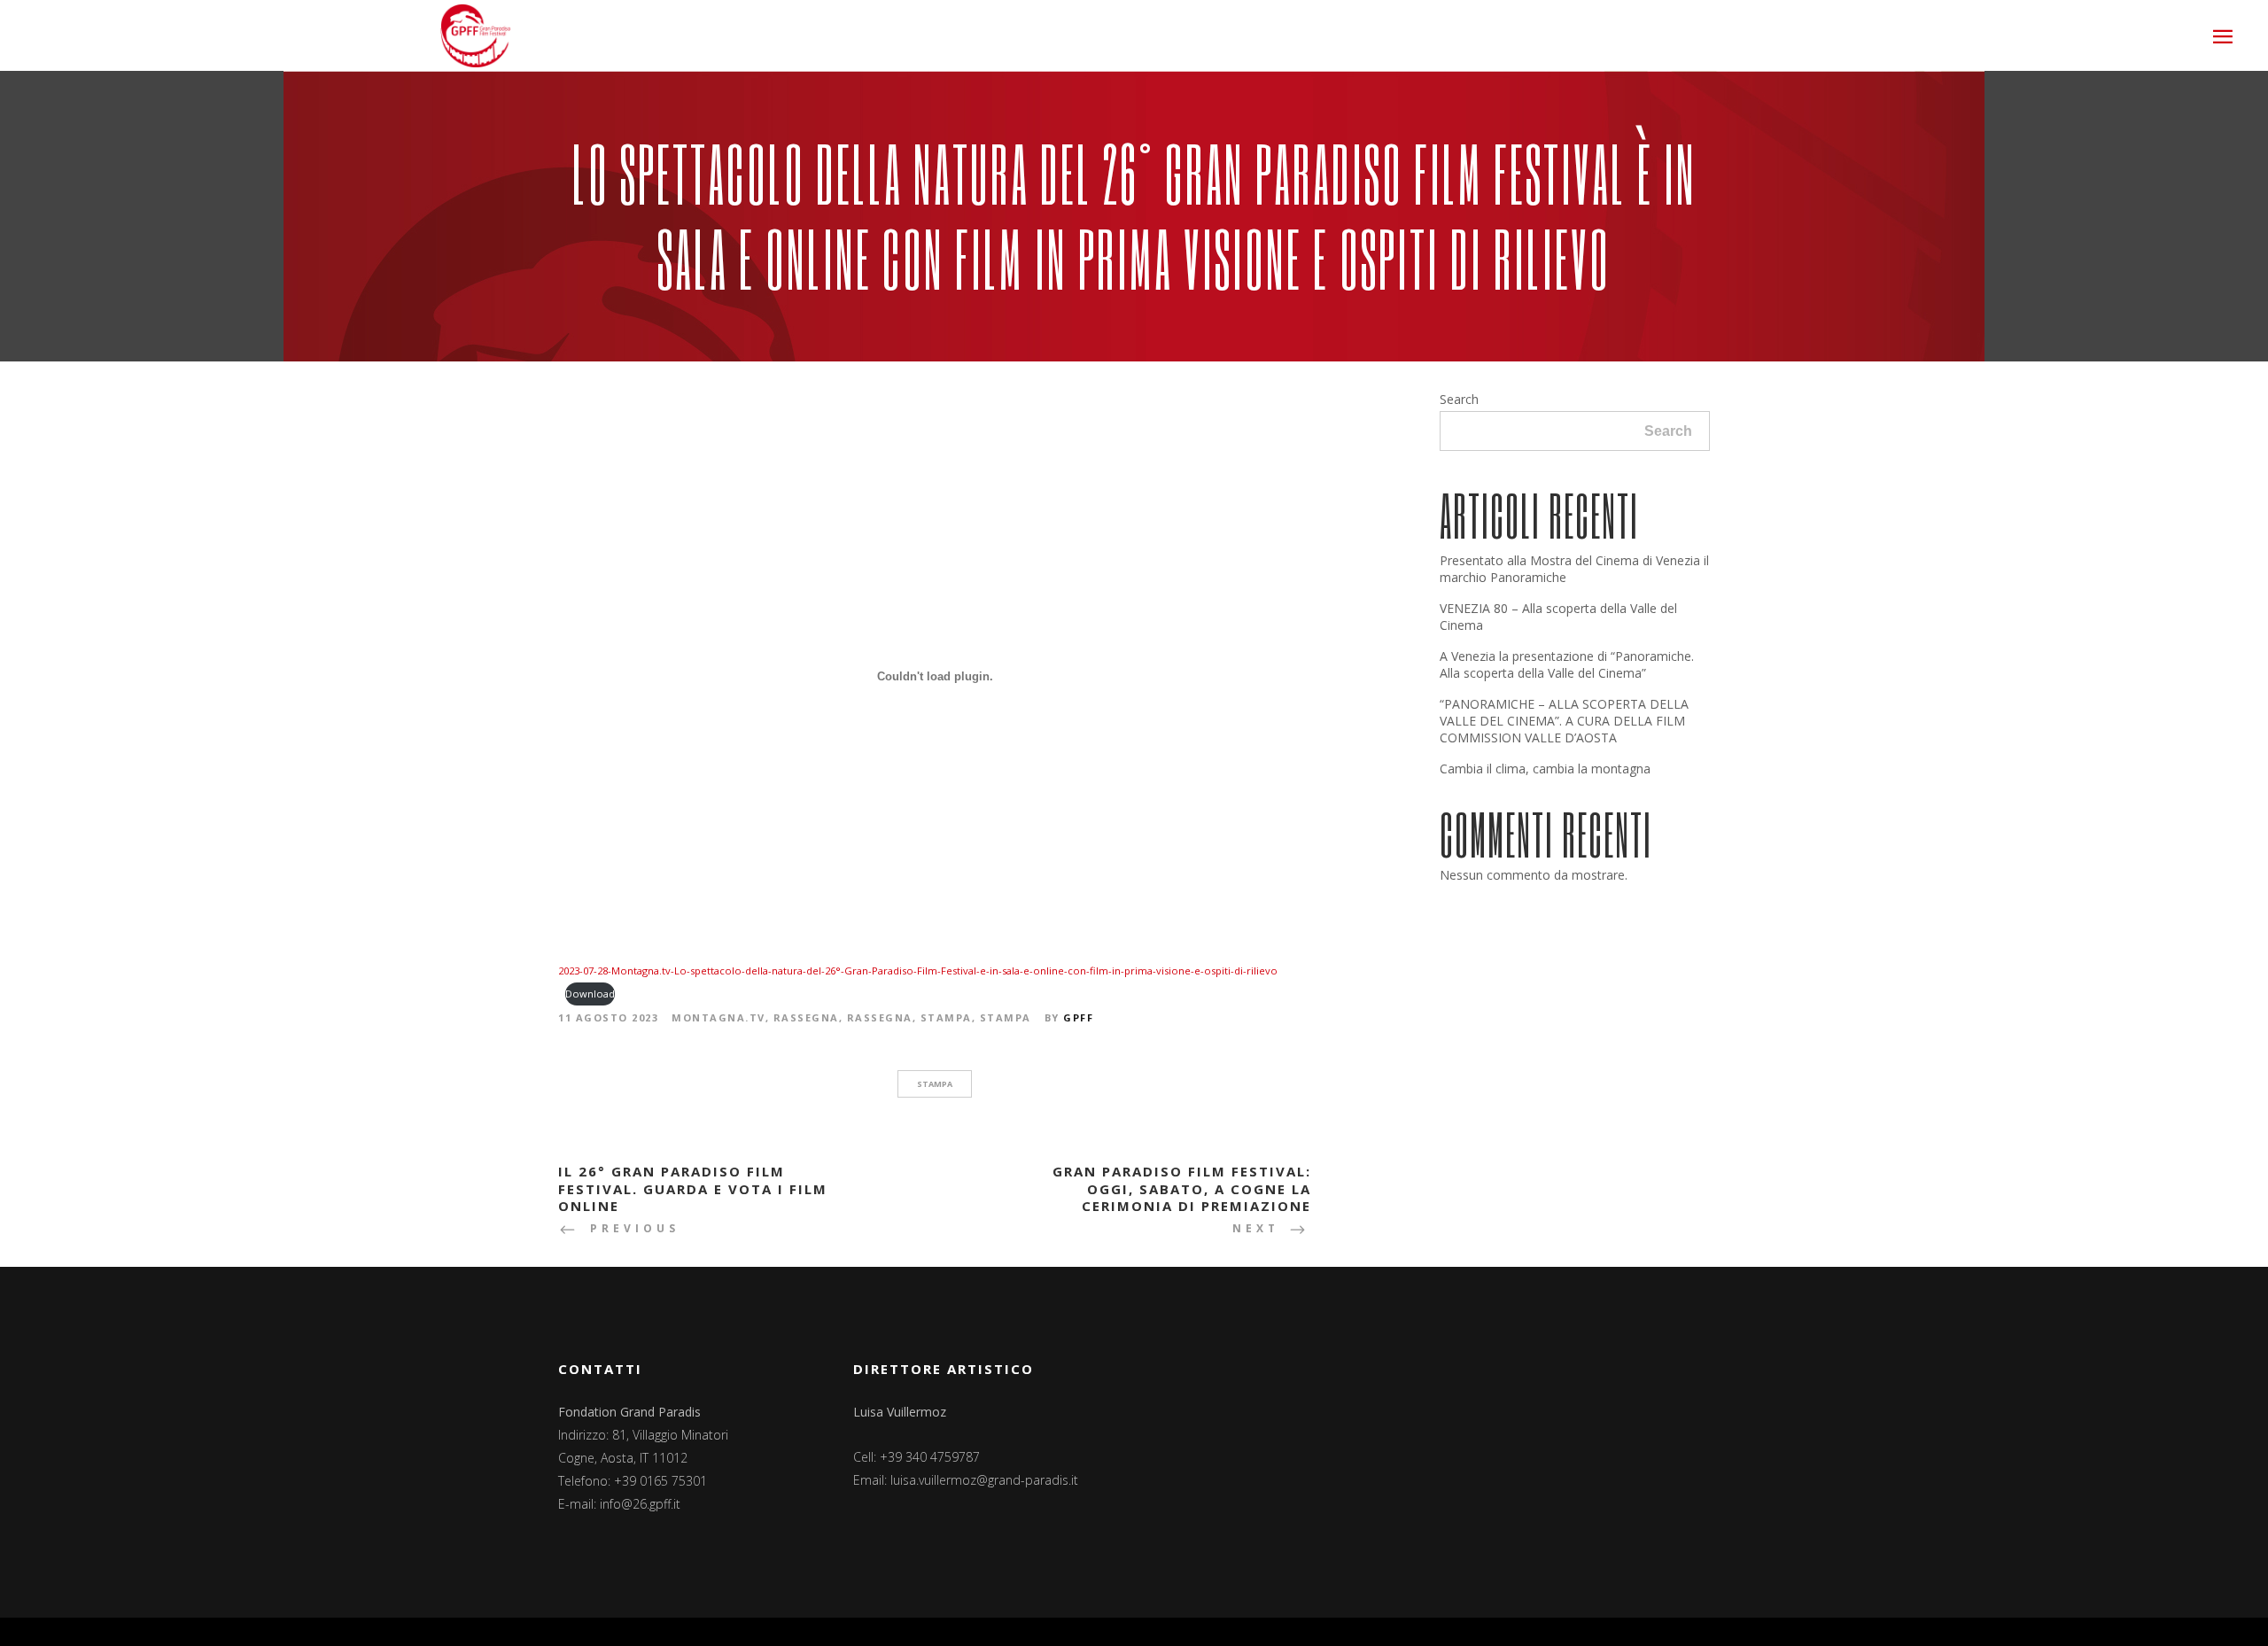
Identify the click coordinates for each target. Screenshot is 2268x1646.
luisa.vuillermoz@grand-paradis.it (984, 1480)
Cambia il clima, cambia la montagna (1545, 769)
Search (1459, 399)
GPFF (1078, 1017)
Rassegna (806, 1017)
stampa (935, 1084)
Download (590, 994)
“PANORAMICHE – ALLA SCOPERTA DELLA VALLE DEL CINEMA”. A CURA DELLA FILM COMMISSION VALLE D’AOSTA (1564, 721)
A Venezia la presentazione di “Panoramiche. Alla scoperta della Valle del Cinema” (1567, 664)
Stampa (946, 1017)
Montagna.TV (718, 1017)
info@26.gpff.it (640, 1504)
